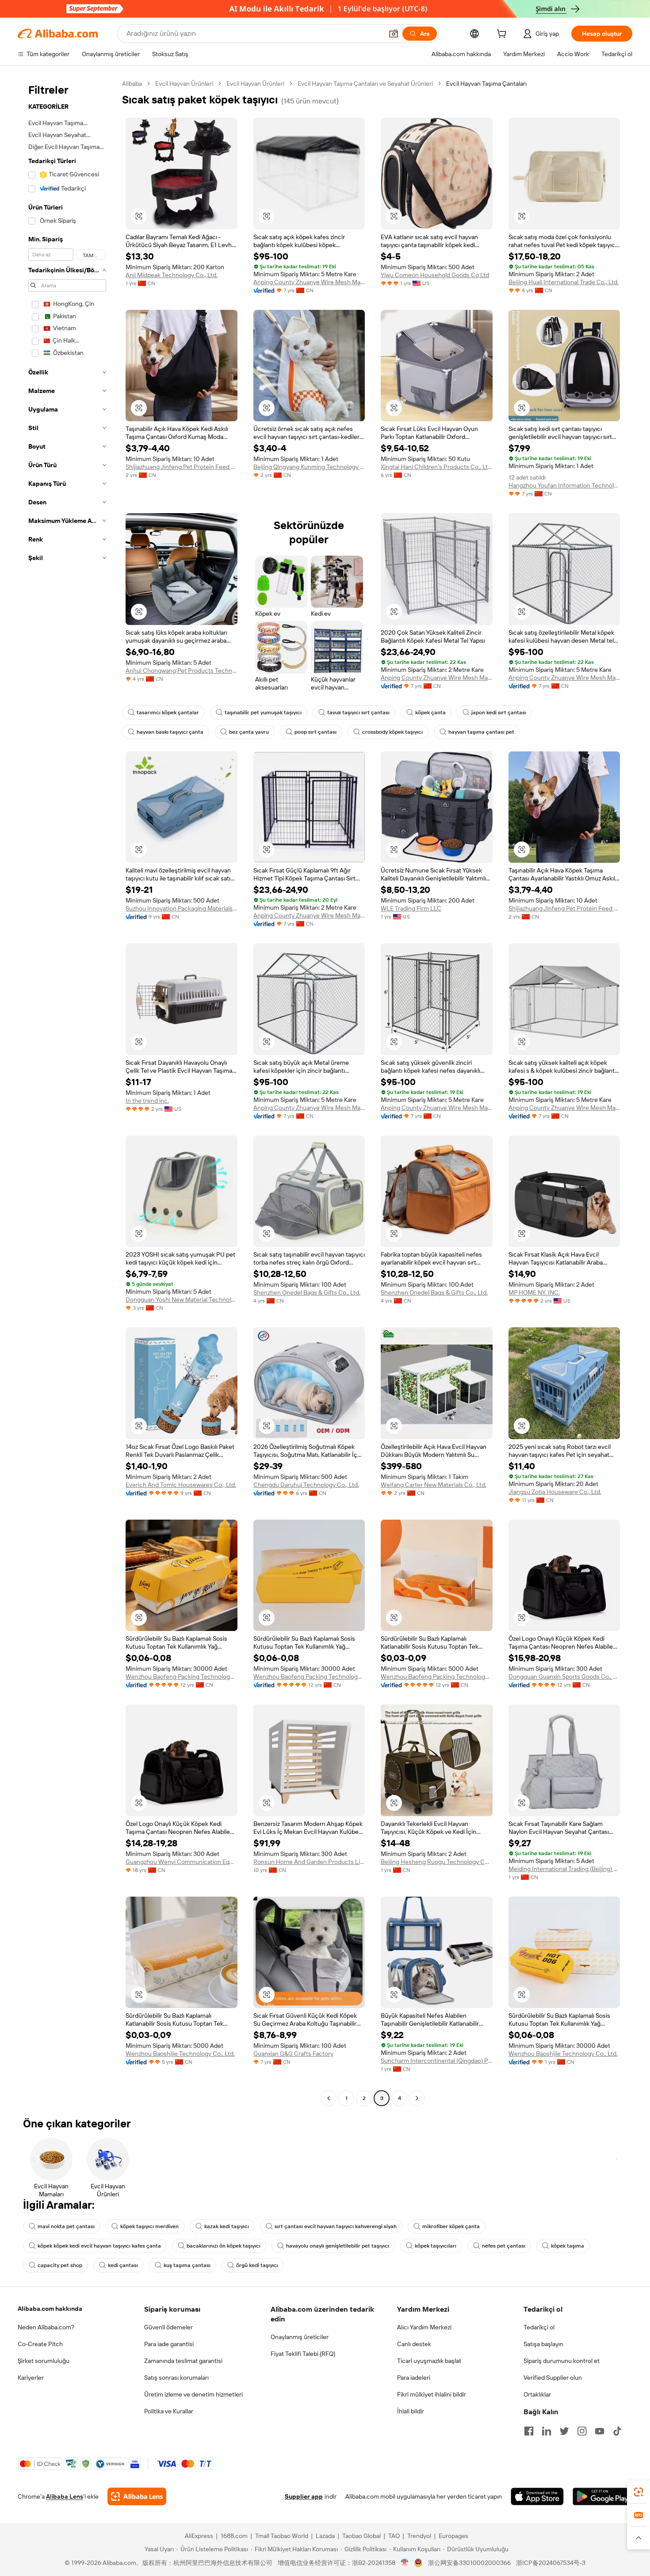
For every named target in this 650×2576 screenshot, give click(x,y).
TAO (394, 2536)
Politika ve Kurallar (169, 2411)
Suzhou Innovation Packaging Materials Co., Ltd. (182, 908)
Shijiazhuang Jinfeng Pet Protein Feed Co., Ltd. (182, 467)
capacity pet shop (60, 2265)
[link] (639, 2492)
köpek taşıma (568, 2246)
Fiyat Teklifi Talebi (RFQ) (303, 2354)
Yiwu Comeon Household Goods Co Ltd (435, 275)
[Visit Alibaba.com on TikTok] (617, 2431)
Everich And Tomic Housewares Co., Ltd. (181, 1485)
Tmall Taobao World (282, 2536)
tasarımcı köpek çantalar (168, 713)
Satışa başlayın (543, 2344)
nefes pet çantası (504, 2246)
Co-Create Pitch (40, 2344)
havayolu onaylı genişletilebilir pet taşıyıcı (338, 2246)
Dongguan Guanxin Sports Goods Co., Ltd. (564, 1677)
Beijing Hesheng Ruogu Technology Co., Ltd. (437, 1862)
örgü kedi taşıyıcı (257, 2265)
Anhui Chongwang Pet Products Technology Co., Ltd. (182, 671)
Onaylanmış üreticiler (300, 2337)
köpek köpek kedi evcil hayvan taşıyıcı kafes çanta (99, 2246)
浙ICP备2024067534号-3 (551, 2563)
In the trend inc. (147, 1101)
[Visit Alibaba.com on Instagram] (582, 2431)
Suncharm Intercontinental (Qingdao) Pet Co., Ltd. (437, 2061)
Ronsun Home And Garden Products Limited (309, 1862)
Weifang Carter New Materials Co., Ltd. (434, 1485)
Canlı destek (414, 2344)
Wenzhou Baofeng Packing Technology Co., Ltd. (182, 1677)
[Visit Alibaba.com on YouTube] (600, 2431)
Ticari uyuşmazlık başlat (429, 2361)
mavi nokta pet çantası (66, 2226)
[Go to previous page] (329, 2098)
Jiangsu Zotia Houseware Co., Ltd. (555, 1492)
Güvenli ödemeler (168, 2327)
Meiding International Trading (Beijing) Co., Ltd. (564, 1869)
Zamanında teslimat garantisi (183, 2361)
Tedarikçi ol (539, 2327)
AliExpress (199, 2536)
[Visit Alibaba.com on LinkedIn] (547, 2431)
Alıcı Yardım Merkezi (424, 2327)
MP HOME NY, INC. (534, 1292)
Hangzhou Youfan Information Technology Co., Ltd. (564, 485)
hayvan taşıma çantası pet (481, 732)
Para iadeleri (414, 2378)
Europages (453, 2536)
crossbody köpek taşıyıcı (392, 732)
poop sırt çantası (315, 732)
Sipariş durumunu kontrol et (562, 2361)
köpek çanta (430, 713)
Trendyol (419, 2536)
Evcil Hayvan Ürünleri (184, 84)
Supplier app (304, 2496)
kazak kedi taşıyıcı (227, 2226)
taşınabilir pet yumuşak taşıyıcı (263, 713)
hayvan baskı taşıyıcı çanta (170, 732)
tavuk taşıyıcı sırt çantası (358, 713)
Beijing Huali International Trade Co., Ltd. (564, 282)
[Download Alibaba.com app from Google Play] (602, 2496)
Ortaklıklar (537, 2394)
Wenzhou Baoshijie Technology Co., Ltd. (180, 2054)
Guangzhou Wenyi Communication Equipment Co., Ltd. (182, 1862)
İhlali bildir (411, 2411)
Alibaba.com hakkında (50, 2309)
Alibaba (132, 84)
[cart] (503, 35)
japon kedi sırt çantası (499, 713)
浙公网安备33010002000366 (469, 2563)
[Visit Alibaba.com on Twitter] (564, 2431)
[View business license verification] (405, 2563)
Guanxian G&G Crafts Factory (293, 2054)
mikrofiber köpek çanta (451, 2226)
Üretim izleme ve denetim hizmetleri (193, 2394)
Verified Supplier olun (553, 2378)
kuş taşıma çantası (187, 2265)
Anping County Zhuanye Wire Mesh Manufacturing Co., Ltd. (309, 282)
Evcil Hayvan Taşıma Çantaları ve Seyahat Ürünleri (365, 84)
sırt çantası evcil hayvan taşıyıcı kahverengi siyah (336, 2226)
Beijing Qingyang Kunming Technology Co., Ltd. (309, 467)
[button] (394, 34)
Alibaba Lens (65, 2496)
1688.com (234, 2536)
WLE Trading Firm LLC (411, 908)
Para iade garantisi (169, 2344)
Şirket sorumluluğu (44, 2361)
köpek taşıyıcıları (436, 2246)
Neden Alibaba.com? (46, 2327)
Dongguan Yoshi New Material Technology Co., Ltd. (182, 1299)
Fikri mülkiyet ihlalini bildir (432, 2394)
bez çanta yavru (249, 732)
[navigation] (67, 1092)
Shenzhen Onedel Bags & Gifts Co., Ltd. (307, 1292)
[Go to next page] (417, 2098)
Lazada (325, 2536)
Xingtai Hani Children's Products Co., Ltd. (437, 467)
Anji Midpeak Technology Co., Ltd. (172, 275)
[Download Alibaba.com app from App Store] (537, 2496)
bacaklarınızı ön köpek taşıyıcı (224, 2246)
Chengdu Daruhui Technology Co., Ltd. (306, 1485)
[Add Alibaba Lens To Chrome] (137, 2496)
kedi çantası (123, 2265)
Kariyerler (31, 2378)
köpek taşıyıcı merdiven (149, 2226)
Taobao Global (361, 2536)
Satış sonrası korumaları (176, 2378)
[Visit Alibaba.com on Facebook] (529, 2431)
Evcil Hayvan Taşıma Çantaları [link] (486, 84)
